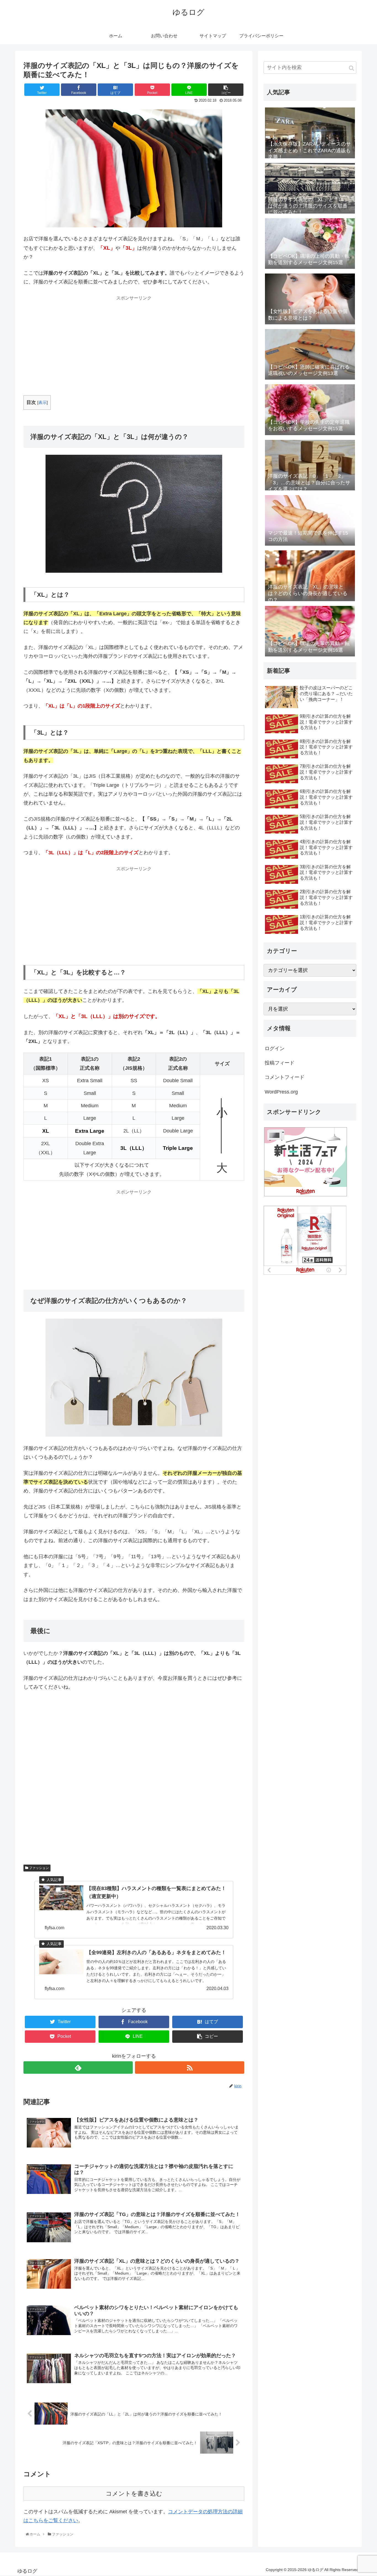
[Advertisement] (134, 341)
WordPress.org (281, 1092)
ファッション (39, 1868)
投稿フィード (280, 1063)
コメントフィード (285, 1077)
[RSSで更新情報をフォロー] (190, 2068)
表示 (43, 402)
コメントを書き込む (134, 2494)
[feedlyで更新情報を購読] (78, 2068)
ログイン (275, 1048)
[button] (351, 68)
